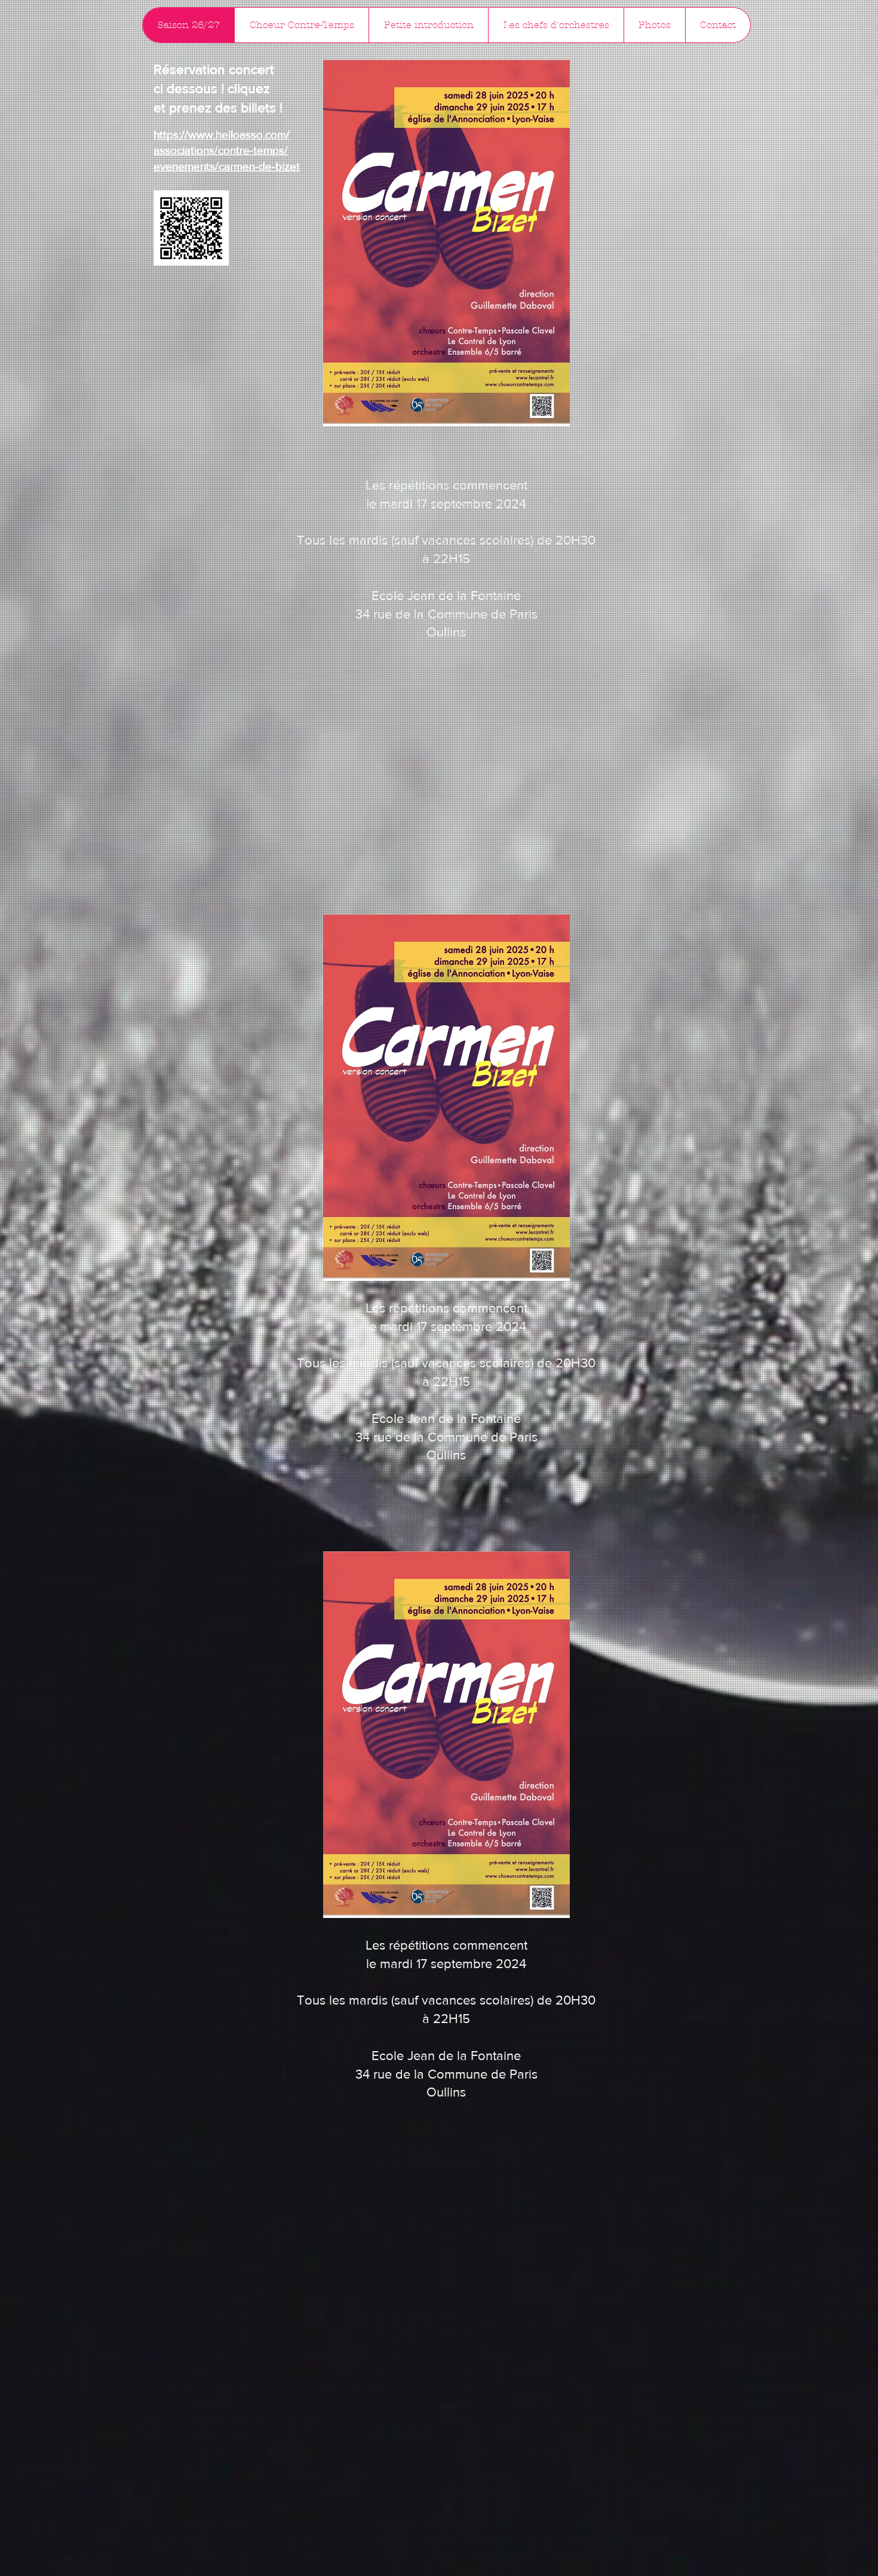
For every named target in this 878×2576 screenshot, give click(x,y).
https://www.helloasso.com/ (222, 135)
